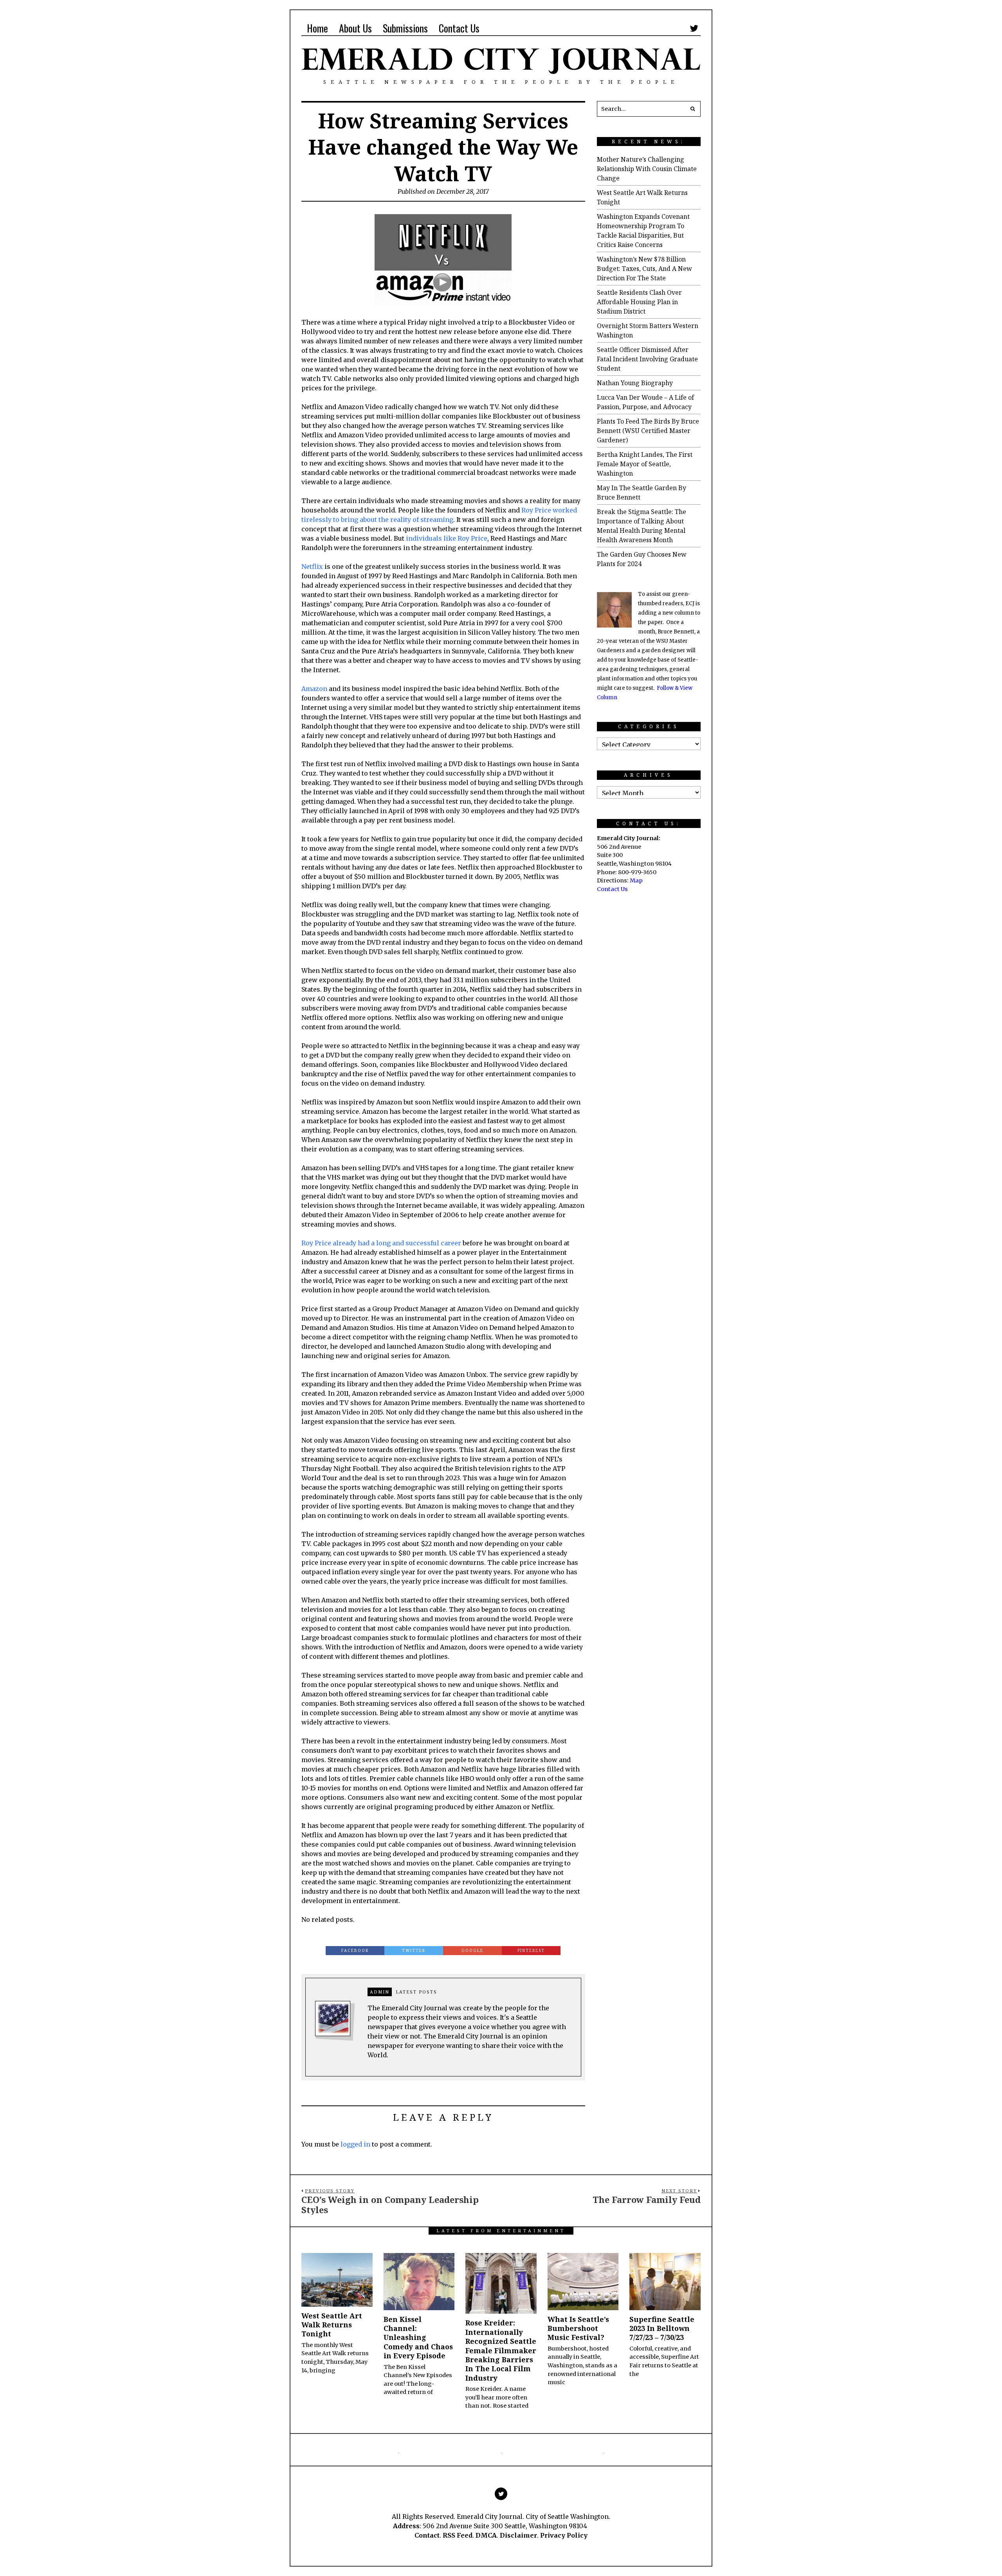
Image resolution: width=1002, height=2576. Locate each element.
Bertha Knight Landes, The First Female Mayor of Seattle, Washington (645, 464)
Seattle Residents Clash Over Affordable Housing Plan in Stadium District (639, 302)
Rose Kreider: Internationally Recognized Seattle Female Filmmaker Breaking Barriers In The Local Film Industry (501, 2350)
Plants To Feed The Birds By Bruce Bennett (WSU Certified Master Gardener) (648, 431)
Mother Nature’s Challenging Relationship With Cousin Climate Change (647, 169)
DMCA (486, 2535)
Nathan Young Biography (635, 383)
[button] (693, 109)
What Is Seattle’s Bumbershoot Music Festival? (578, 2328)
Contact (427, 2535)
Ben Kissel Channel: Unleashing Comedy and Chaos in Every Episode (418, 2338)
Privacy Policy (564, 2535)
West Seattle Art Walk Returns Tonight (332, 2325)
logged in (355, 2144)
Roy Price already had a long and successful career (381, 1243)
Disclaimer (518, 2535)
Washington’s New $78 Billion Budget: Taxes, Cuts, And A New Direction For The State (644, 269)
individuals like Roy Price (447, 538)
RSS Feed (458, 2535)
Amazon (314, 689)
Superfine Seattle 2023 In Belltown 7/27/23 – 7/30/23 (662, 2328)
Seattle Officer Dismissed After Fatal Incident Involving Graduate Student (647, 359)
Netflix (312, 566)
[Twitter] (694, 28)
